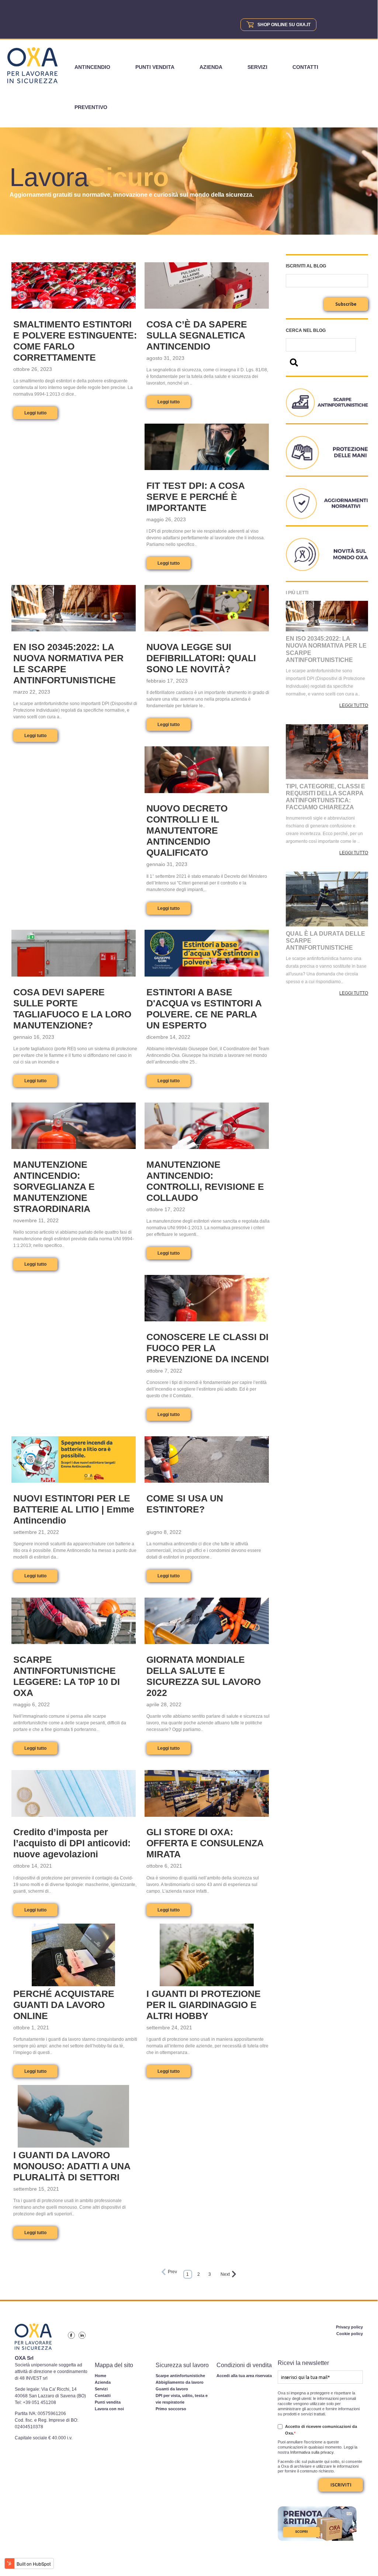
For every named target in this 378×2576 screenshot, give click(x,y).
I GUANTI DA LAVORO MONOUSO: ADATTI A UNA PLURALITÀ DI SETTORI (72, 2166)
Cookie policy (350, 2334)
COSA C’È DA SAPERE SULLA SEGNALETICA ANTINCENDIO (197, 335)
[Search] (294, 363)
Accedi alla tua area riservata (244, 2376)
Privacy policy (349, 2327)
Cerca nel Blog (306, 330)
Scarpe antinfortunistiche (180, 2376)
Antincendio (92, 67)
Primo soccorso (171, 2409)
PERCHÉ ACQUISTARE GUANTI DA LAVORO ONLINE (64, 2005)
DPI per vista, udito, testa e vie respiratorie (182, 2399)
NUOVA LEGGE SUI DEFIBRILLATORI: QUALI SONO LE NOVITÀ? (201, 658)
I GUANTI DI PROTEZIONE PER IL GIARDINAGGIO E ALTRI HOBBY (204, 2005)
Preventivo (91, 107)
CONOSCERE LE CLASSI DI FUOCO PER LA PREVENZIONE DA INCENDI (208, 1348)
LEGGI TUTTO (354, 705)
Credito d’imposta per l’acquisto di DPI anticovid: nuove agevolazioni (72, 1843)
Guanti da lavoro (172, 2389)
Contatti (305, 67)
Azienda (211, 67)
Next (225, 2274)
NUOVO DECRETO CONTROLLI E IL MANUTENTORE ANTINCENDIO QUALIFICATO (187, 830)
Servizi (257, 67)
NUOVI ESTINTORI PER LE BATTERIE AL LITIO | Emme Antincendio (74, 1509)
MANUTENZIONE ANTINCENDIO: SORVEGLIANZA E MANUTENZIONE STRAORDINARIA (54, 1187)
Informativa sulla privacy (312, 2452)
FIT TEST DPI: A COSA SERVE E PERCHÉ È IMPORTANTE (195, 497)
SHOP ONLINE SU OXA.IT (284, 25)
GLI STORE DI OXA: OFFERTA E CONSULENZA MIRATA (205, 1843)
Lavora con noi (109, 2409)
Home (100, 2376)
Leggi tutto (35, 413)
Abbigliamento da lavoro (180, 2382)
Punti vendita (155, 67)
